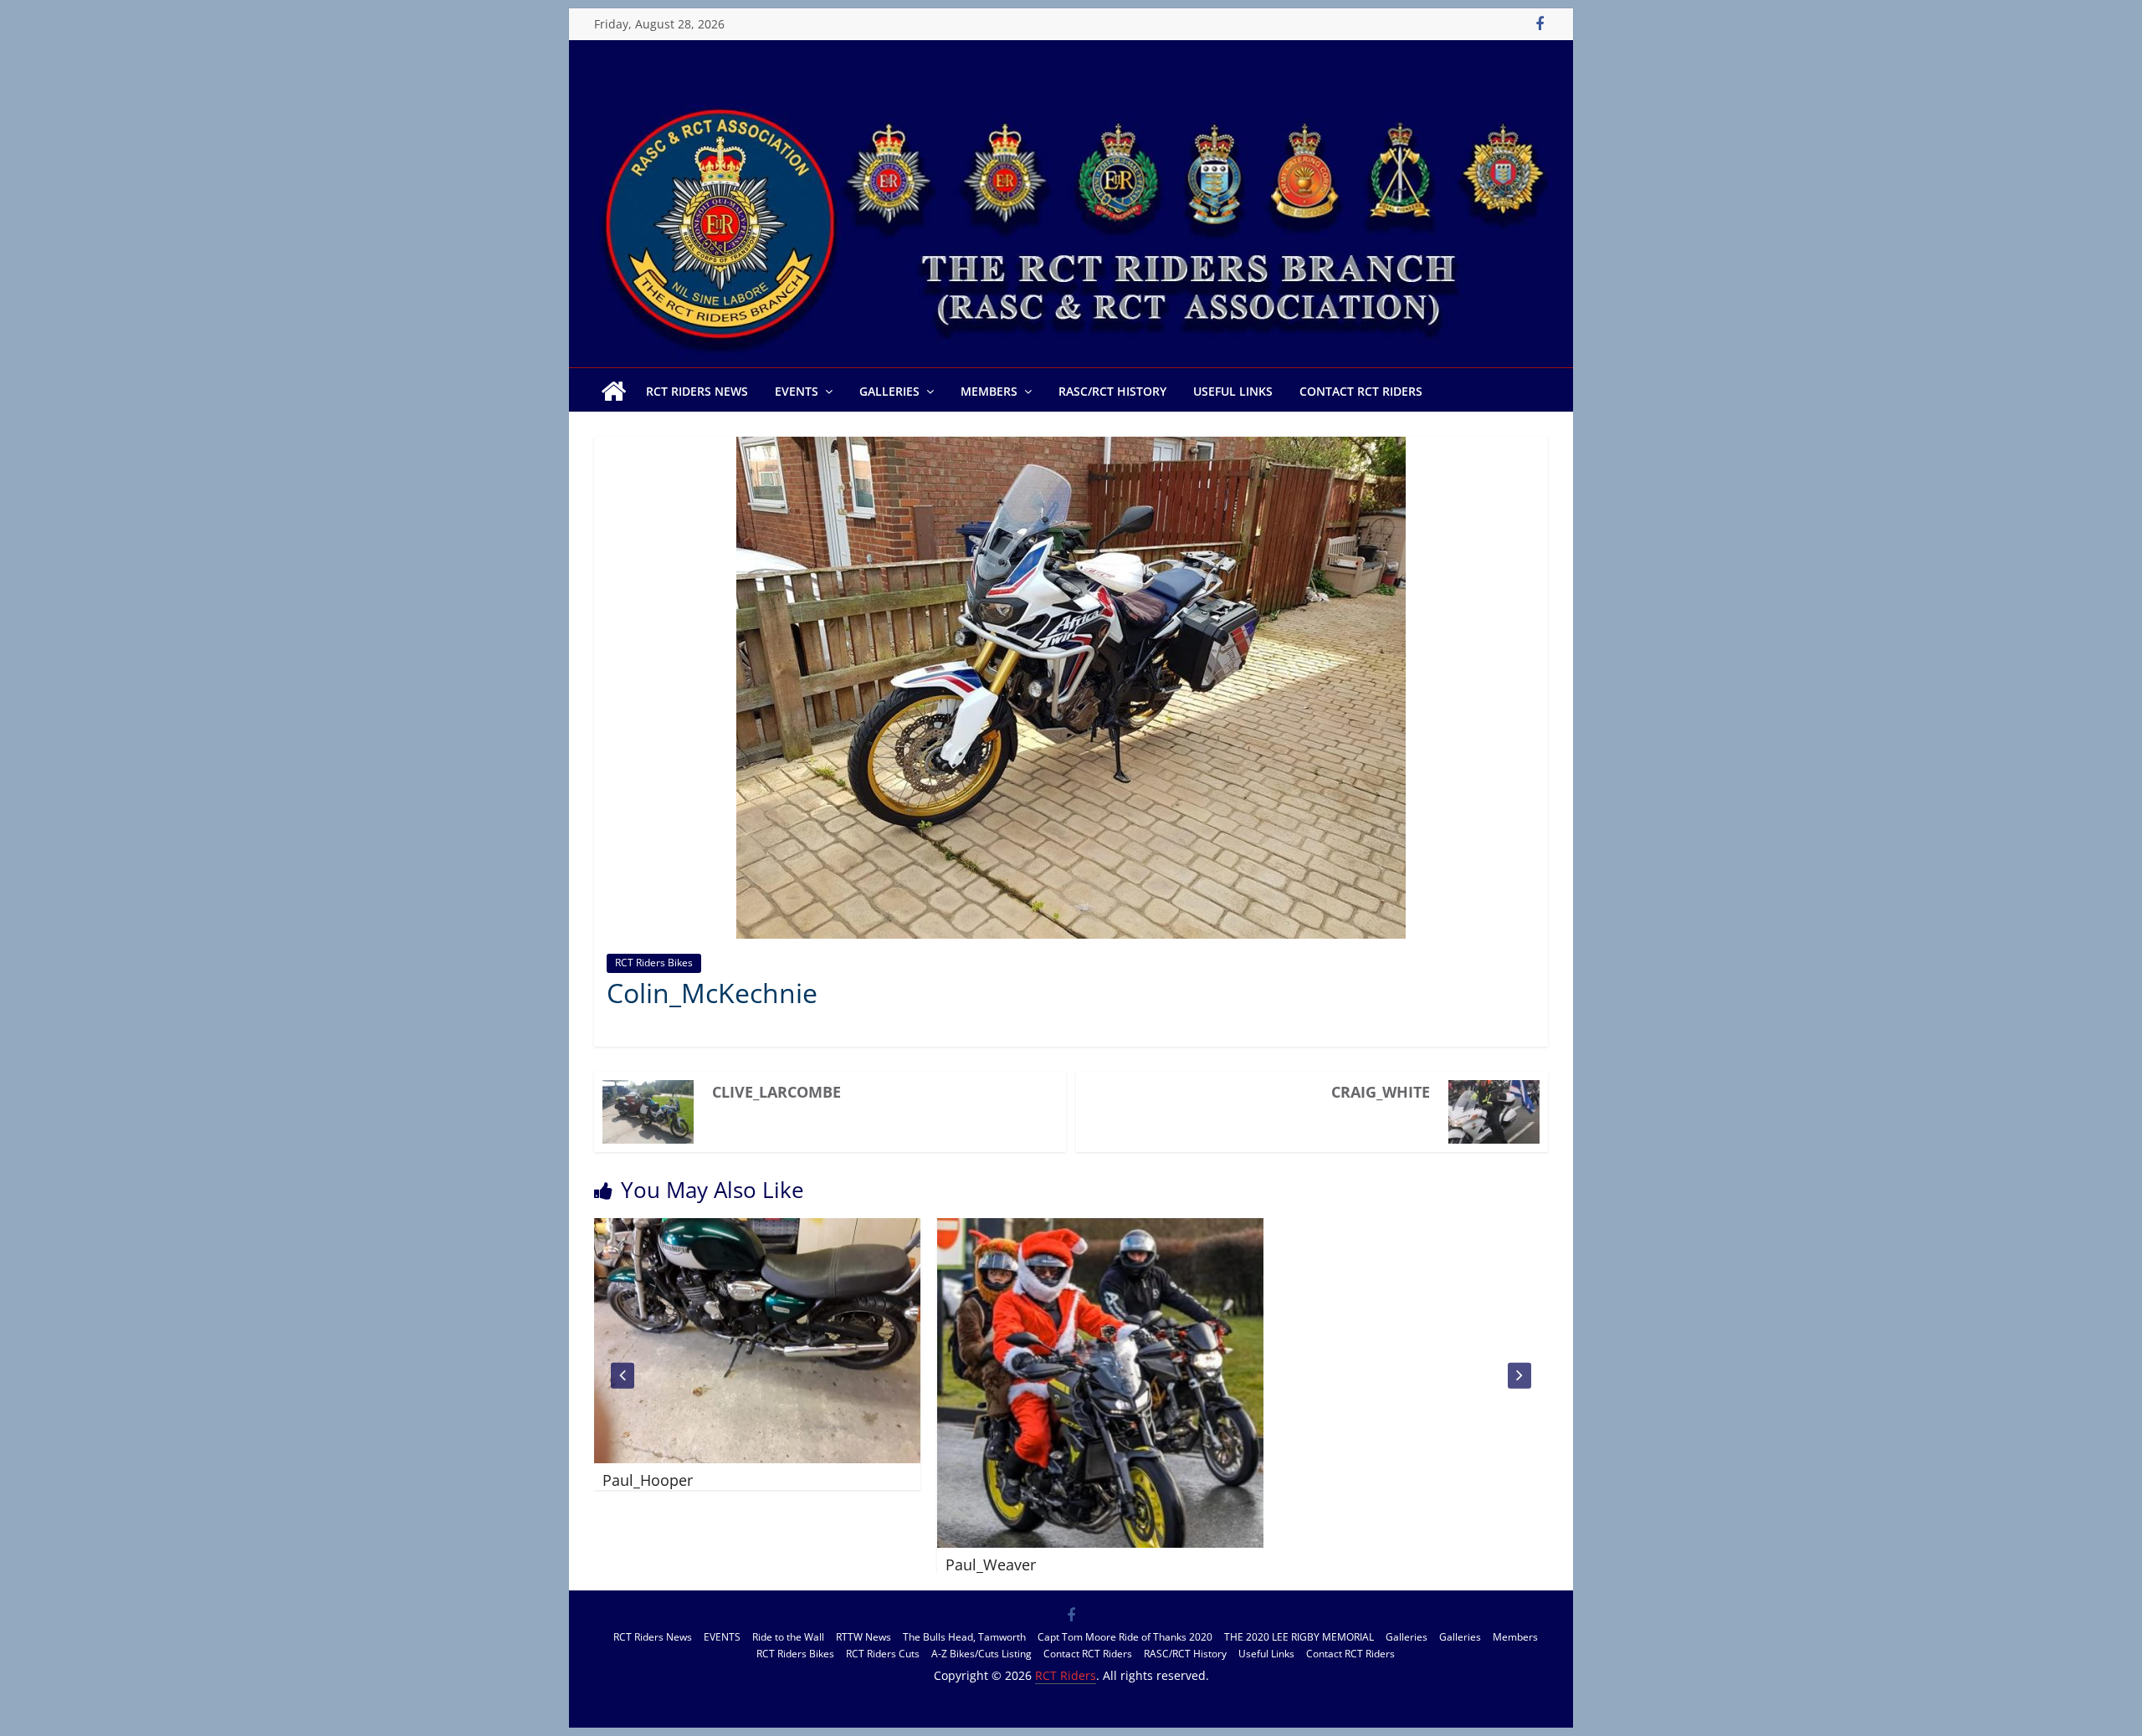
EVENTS (797, 391)
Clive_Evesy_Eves (1125, 1481)
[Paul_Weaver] (878, 1228)
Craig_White (1381, 1092)
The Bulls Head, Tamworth (964, 1637)
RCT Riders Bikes (654, 963)
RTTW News (863, 1637)
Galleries (889, 391)
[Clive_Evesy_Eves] (1221, 1228)
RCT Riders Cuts (883, 1654)
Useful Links (1233, 391)
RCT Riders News (697, 391)
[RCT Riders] (1071, 90)
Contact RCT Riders (1361, 391)
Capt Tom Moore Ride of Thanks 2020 (1125, 1637)
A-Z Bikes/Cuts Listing (981, 1654)
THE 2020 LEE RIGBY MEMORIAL (1299, 1637)
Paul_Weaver (768, 1564)
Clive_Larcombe (776, 1092)
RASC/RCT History (1112, 391)
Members (989, 391)
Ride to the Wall (788, 1637)
